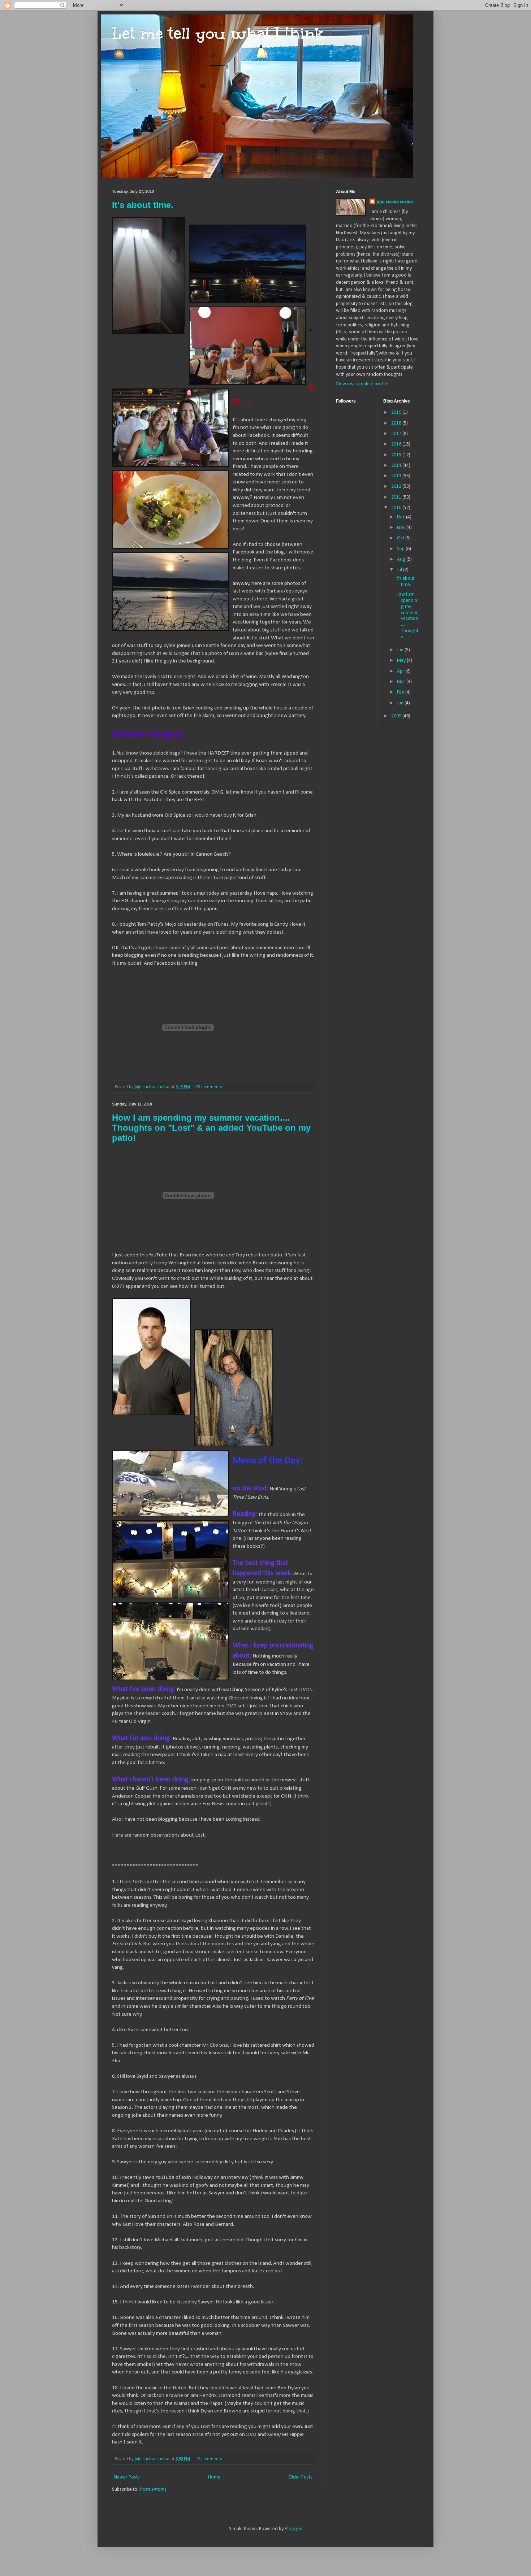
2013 (397, 476)
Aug (402, 559)
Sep (401, 549)
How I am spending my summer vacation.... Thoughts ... (407, 616)
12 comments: (210, 2459)
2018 (397, 423)
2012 (397, 486)
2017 (397, 434)
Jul (400, 570)
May (402, 661)
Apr (401, 671)
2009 (397, 716)
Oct (401, 538)
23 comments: (210, 1087)
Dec (402, 517)
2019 (397, 412)
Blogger (293, 2529)
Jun (401, 650)
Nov (402, 528)
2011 (397, 497)
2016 (397, 444)
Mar (402, 682)
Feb (401, 692)
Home (214, 2477)
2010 (397, 508)
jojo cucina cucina (395, 202)
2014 (397, 466)
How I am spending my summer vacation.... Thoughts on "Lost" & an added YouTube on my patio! (211, 1128)
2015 (397, 455)
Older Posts (300, 2477)
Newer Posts (127, 2477)
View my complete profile (362, 384)
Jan (401, 703)
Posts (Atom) (153, 2490)
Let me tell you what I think (218, 33)
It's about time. (143, 205)
